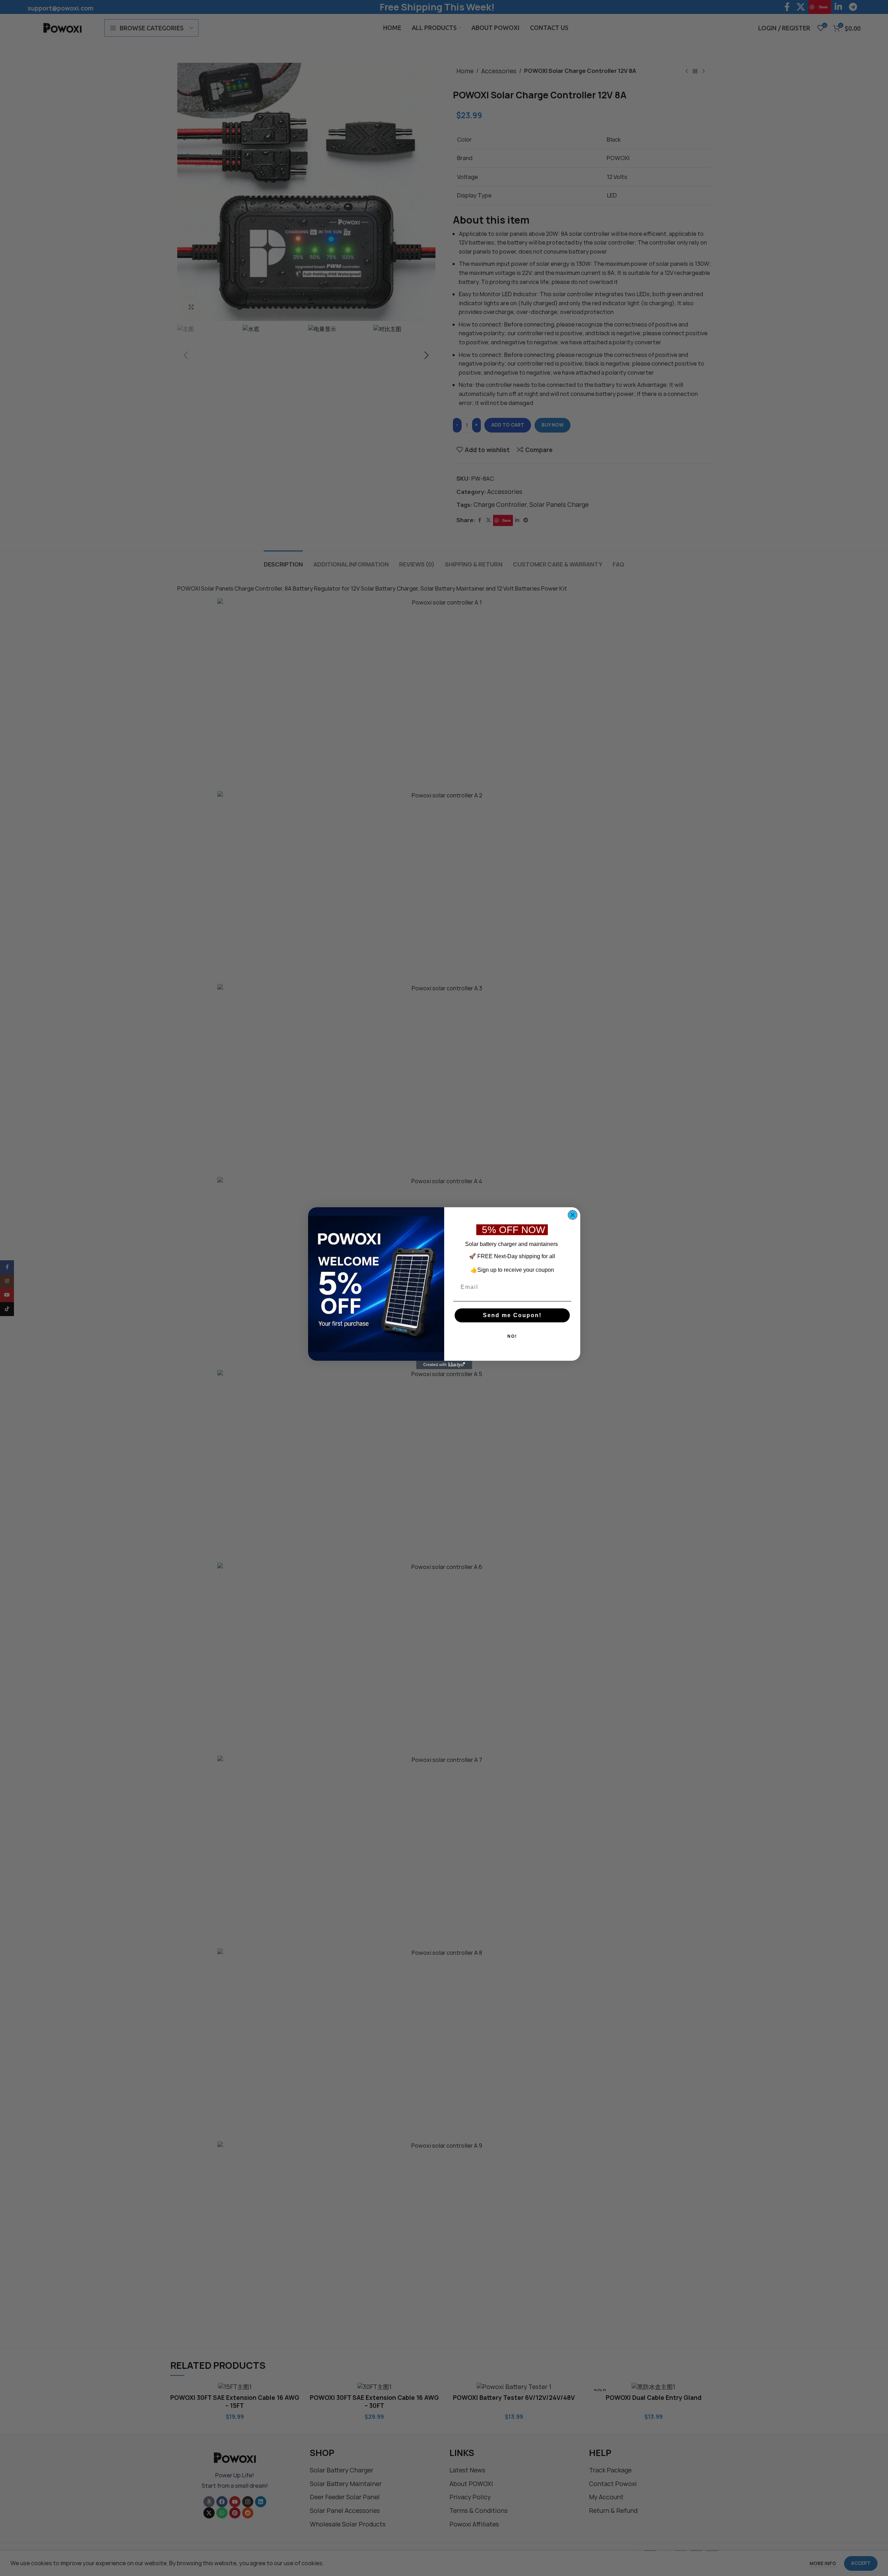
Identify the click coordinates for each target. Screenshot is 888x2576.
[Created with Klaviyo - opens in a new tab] (444, 1365)
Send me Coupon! (512, 1315)
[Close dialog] (573, 1215)
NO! (512, 1336)
